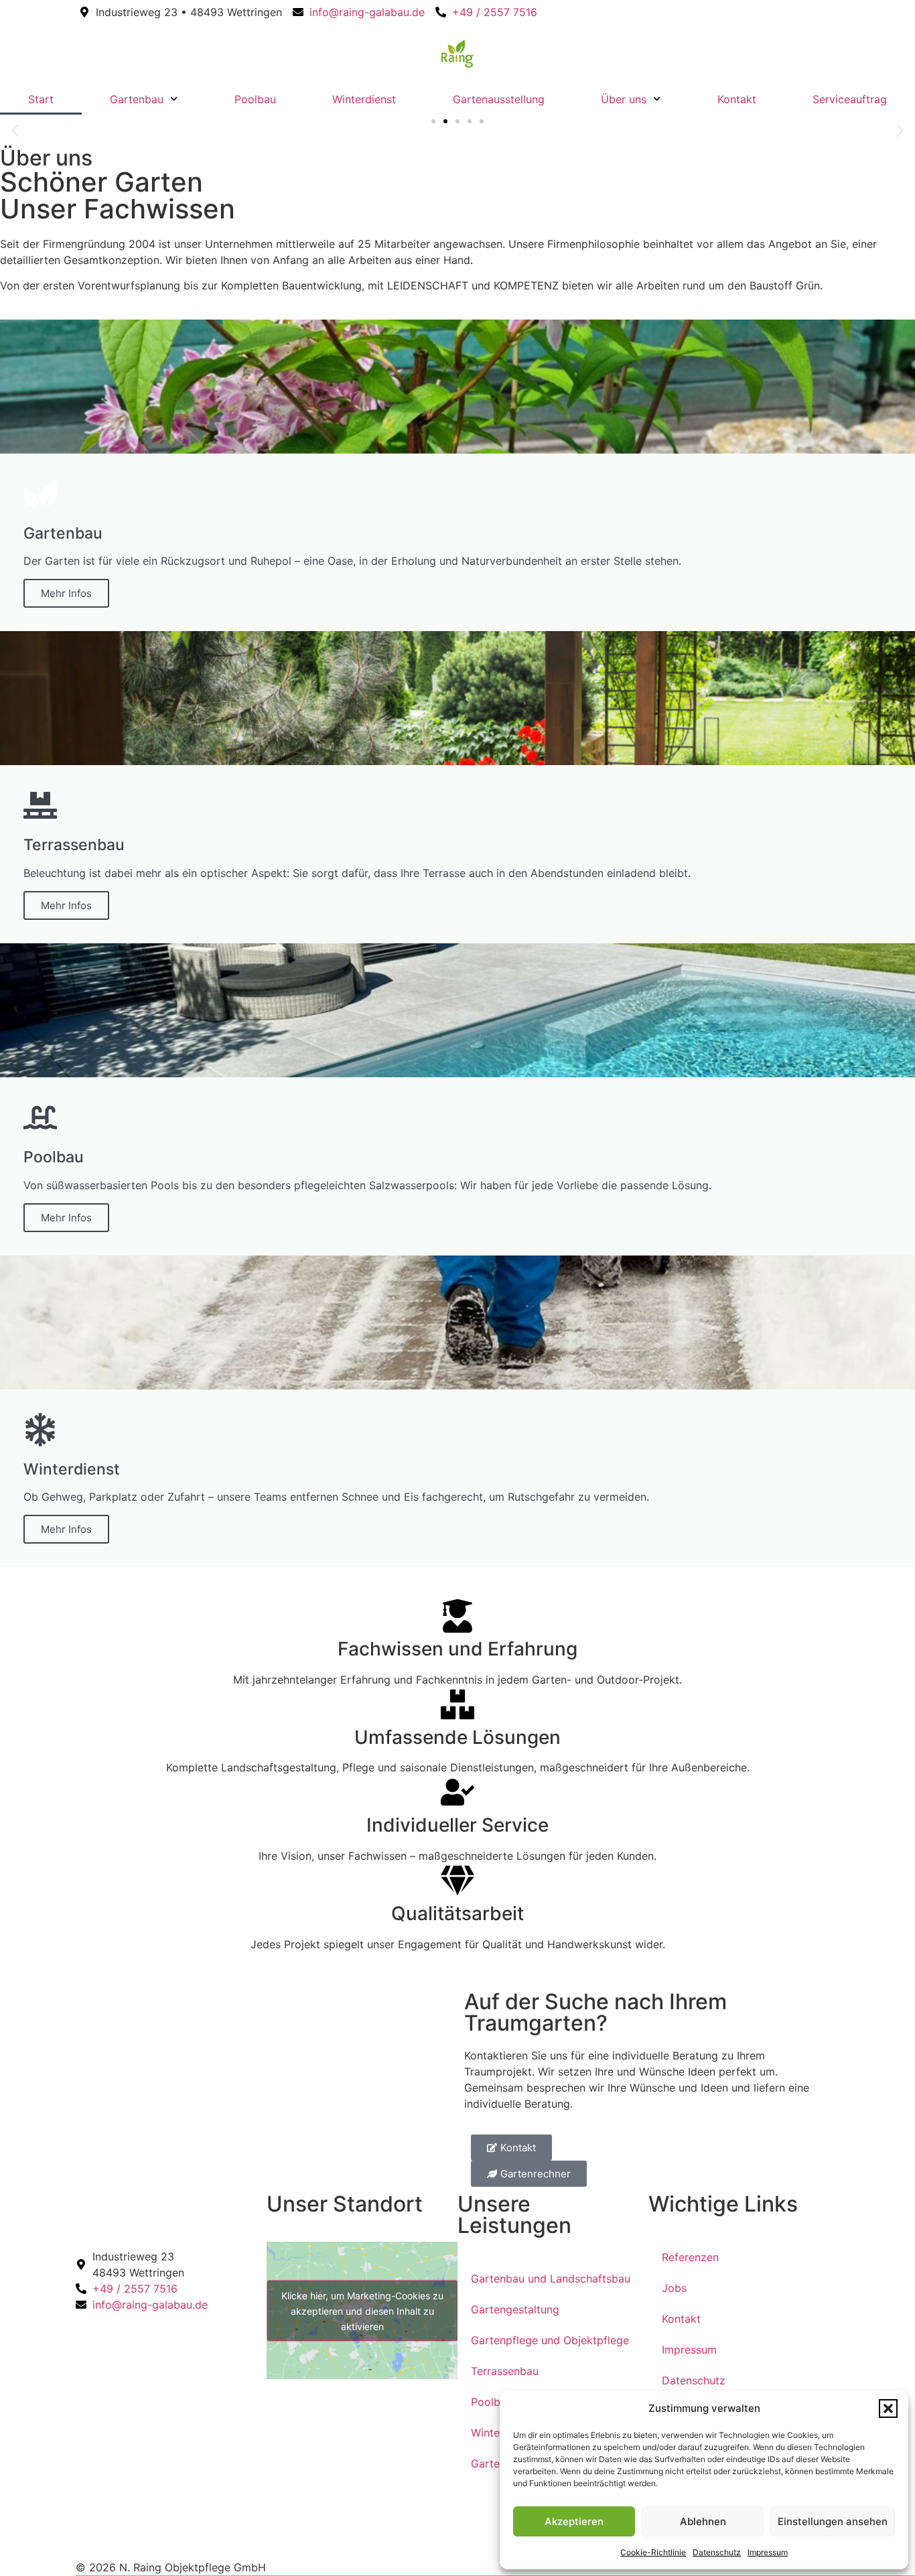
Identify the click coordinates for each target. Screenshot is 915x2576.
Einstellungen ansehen (833, 2521)
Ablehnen (703, 2521)
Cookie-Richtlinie (653, 2552)
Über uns (624, 99)
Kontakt (737, 99)
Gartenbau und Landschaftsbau (551, 2279)
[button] (888, 2409)
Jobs (674, 2288)
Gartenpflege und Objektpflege (550, 2340)
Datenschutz (717, 2552)
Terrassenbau (505, 2371)
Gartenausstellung (499, 99)
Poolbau (255, 99)
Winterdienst (364, 99)
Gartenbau (137, 99)
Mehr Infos (66, 593)
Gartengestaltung (515, 2309)
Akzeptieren (574, 2521)
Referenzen (690, 2257)
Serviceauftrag (850, 99)
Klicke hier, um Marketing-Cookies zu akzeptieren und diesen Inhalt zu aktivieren (362, 2310)
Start (41, 99)
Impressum (768, 2552)
